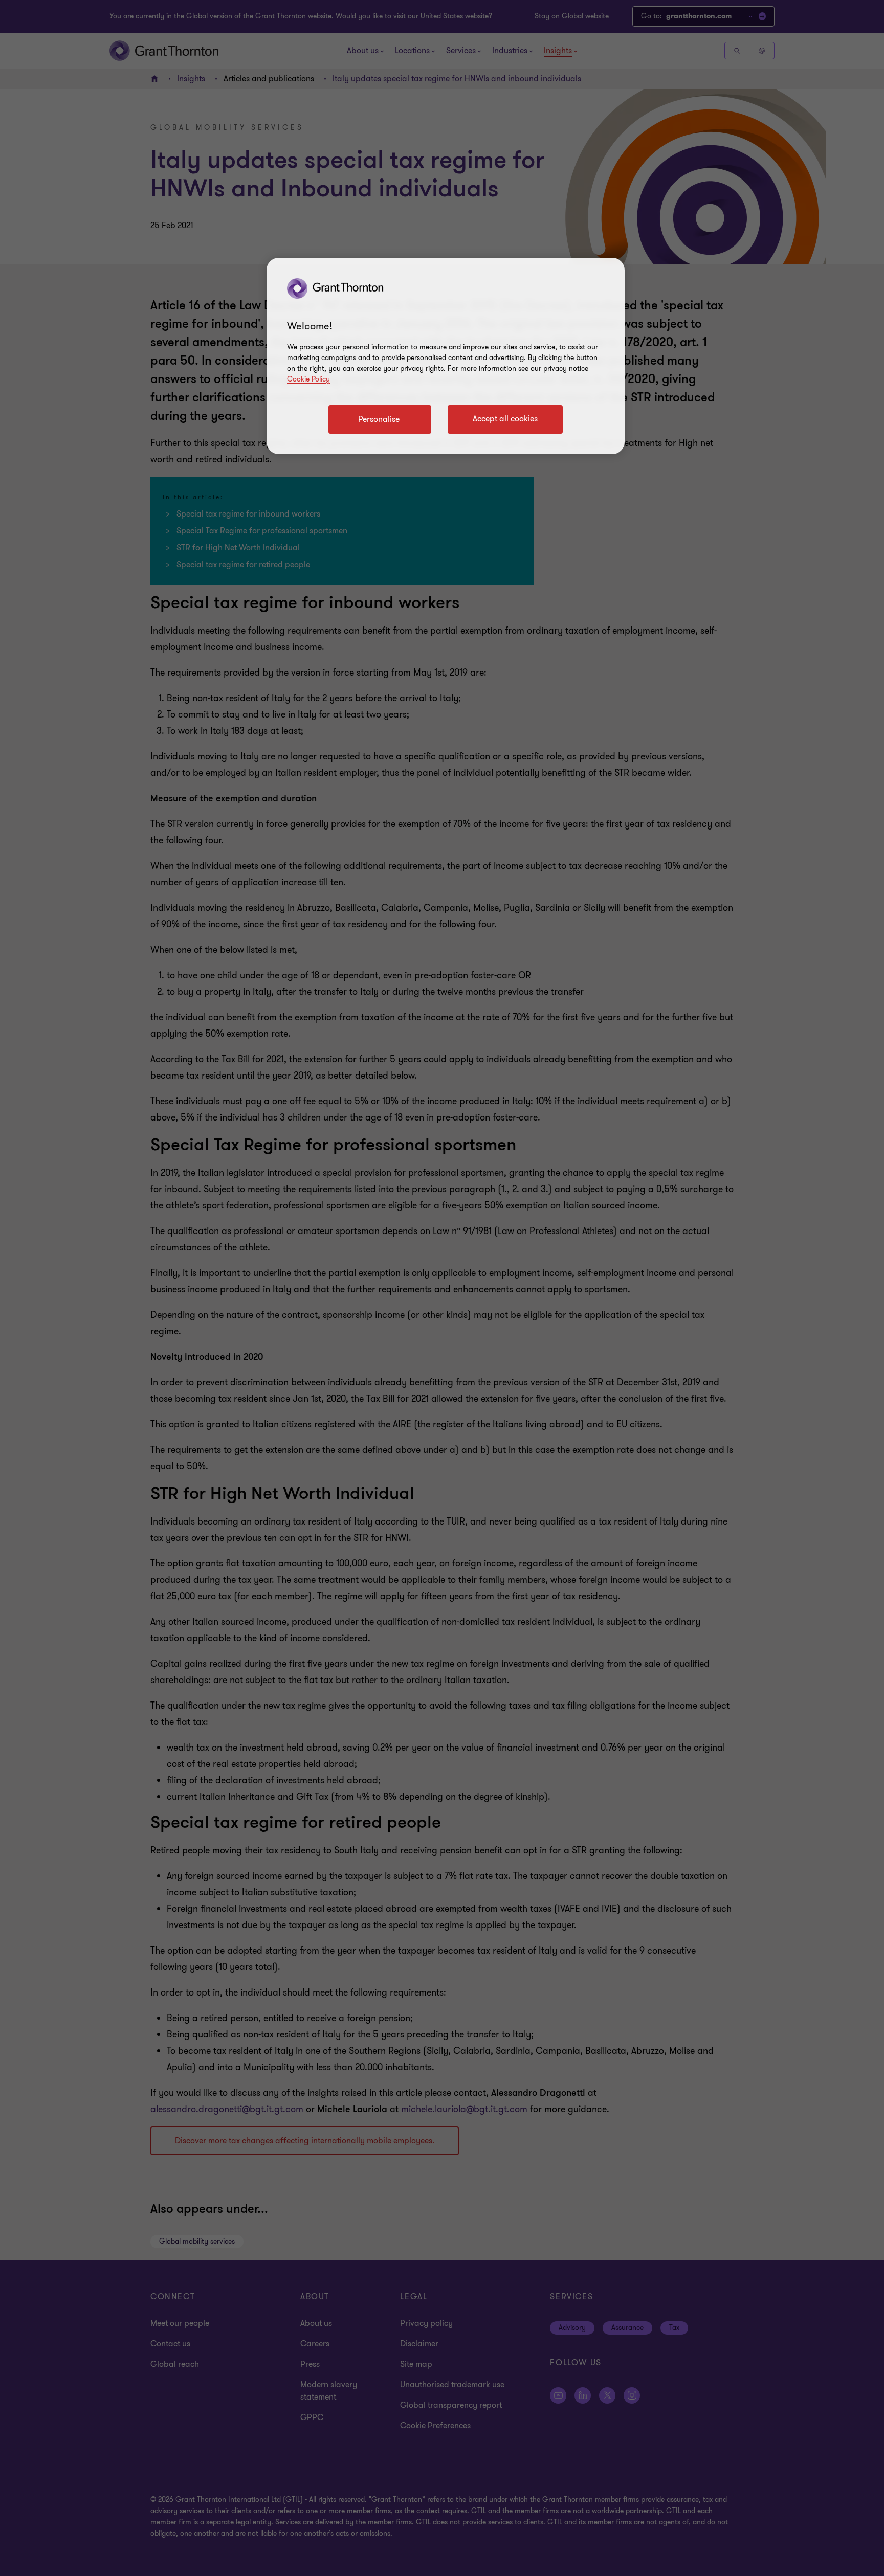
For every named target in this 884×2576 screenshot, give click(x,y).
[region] (446, 356)
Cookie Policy (308, 379)
